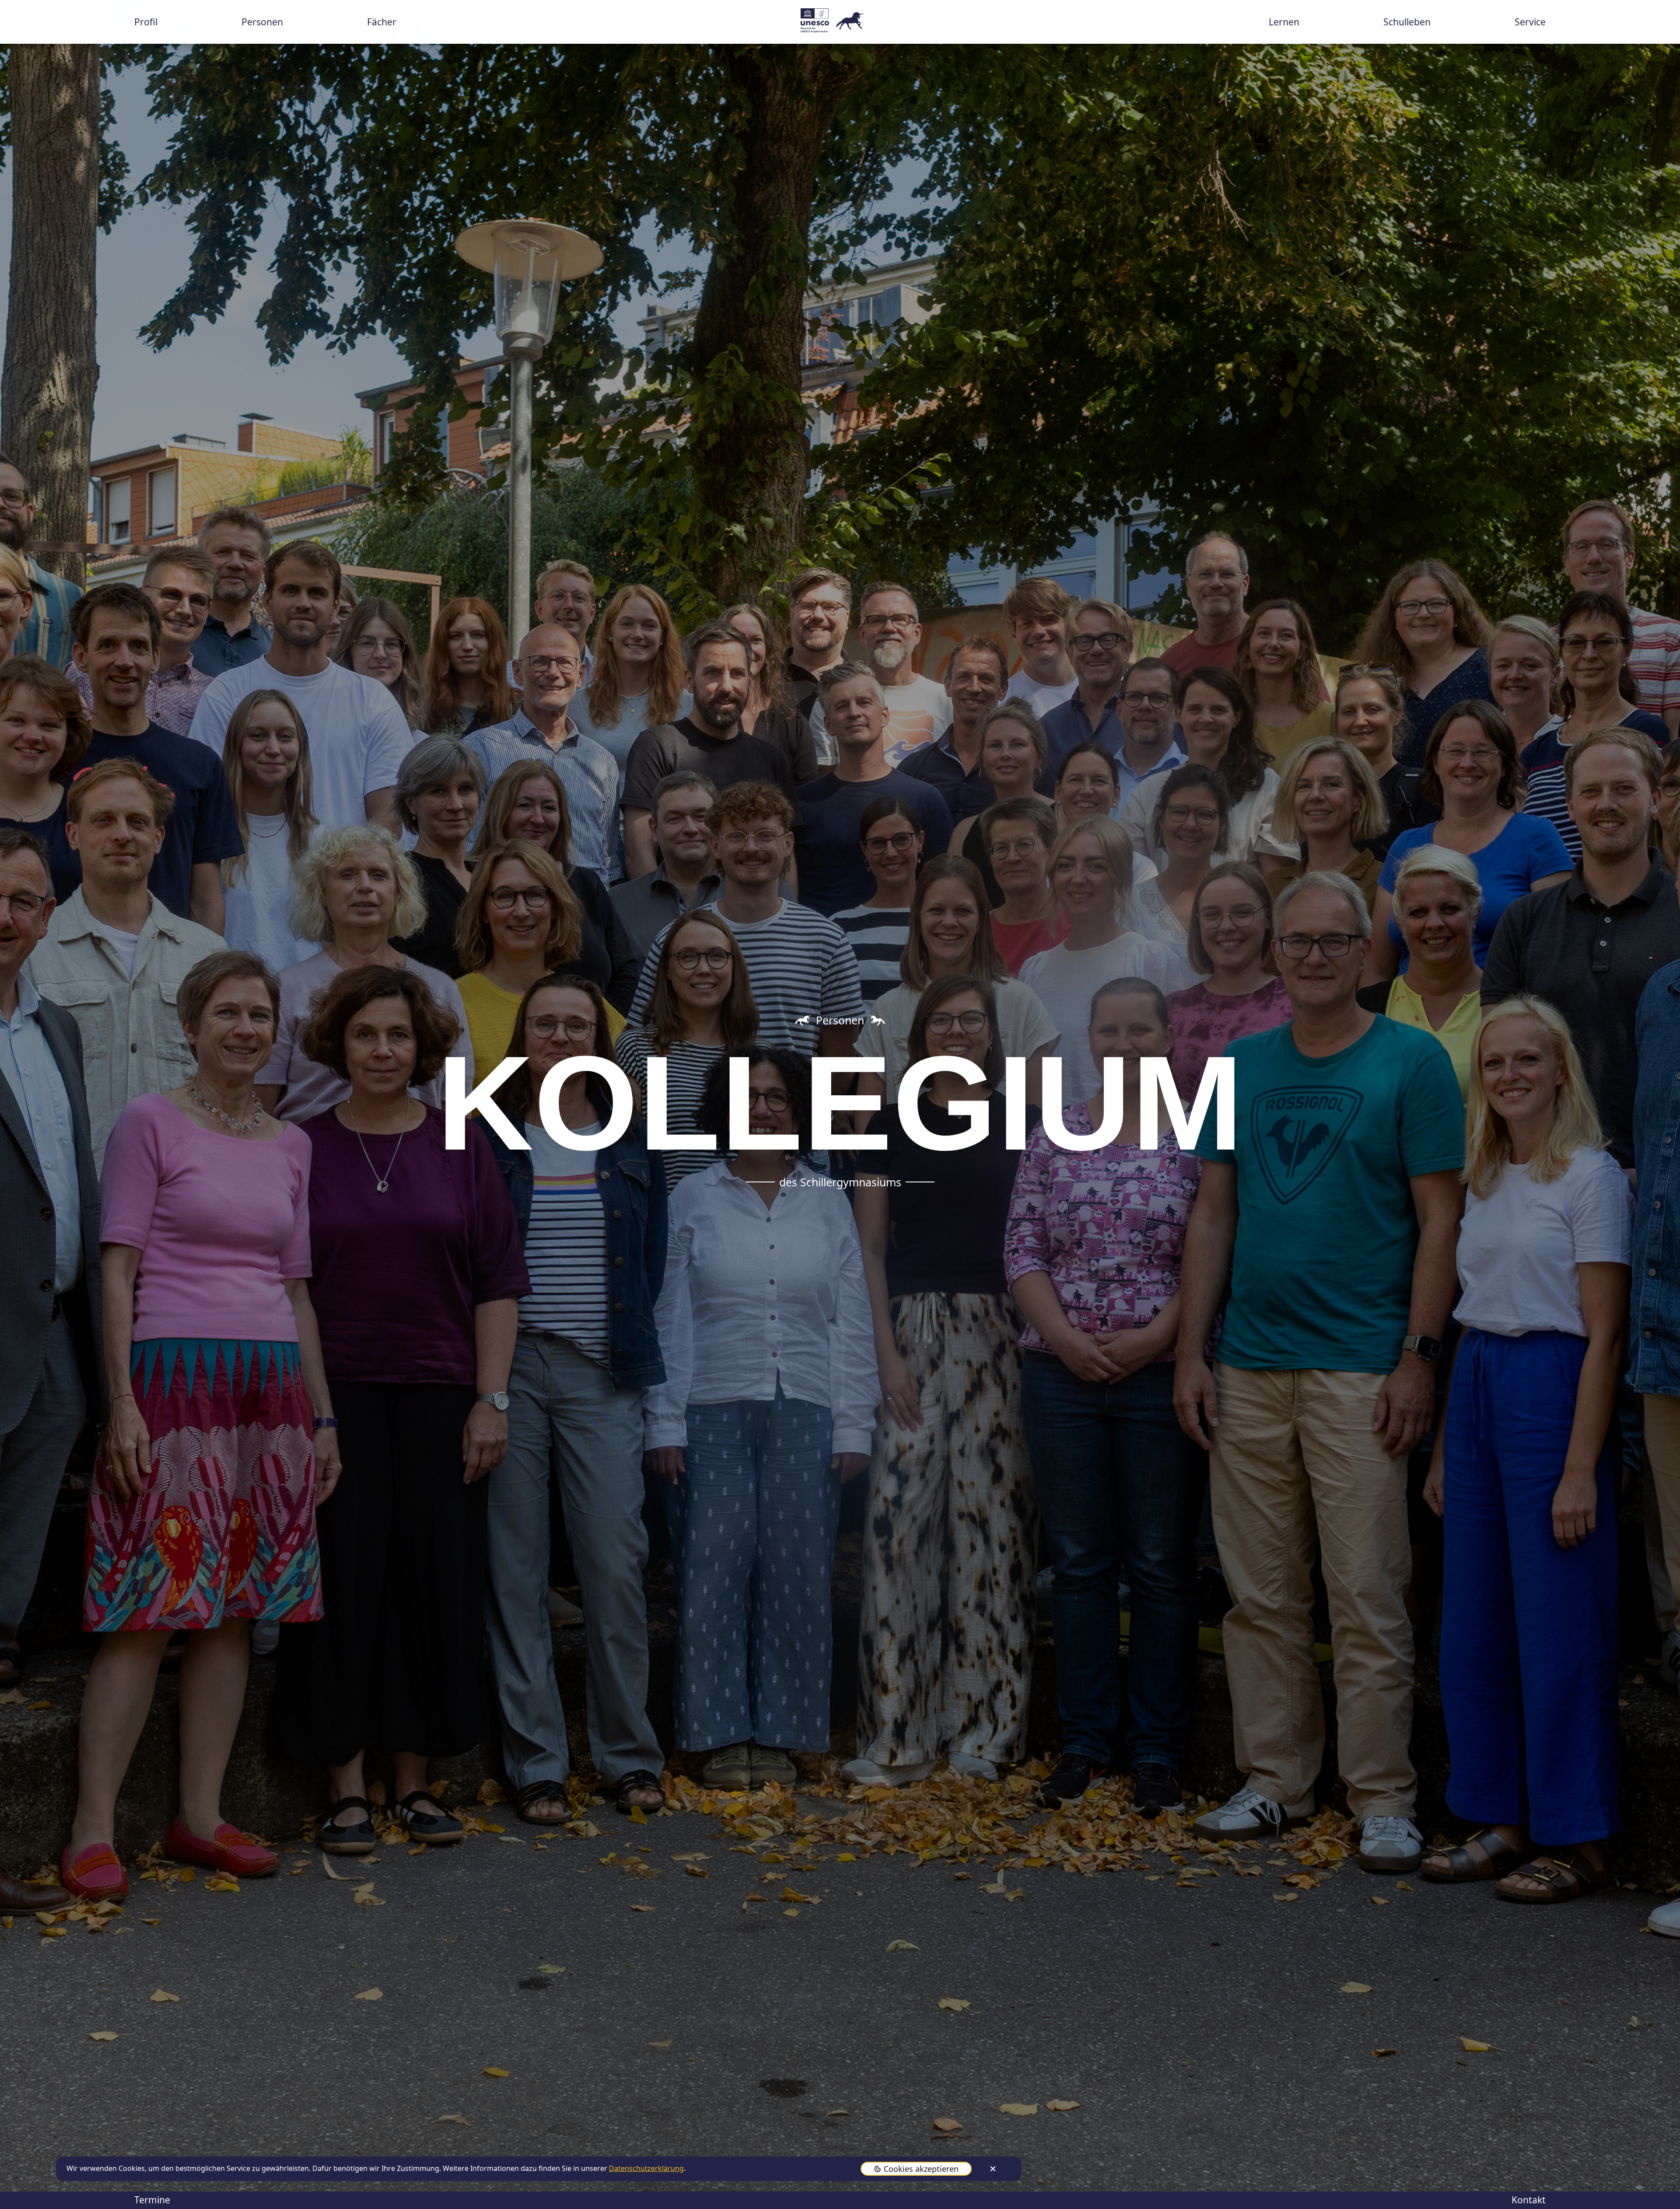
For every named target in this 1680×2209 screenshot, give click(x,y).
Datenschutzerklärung (646, 2168)
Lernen (1284, 22)
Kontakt (1529, 2200)
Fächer (382, 22)
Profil (146, 22)
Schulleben (1407, 22)
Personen (262, 22)
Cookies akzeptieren (921, 2169)
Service (1530, 22)
